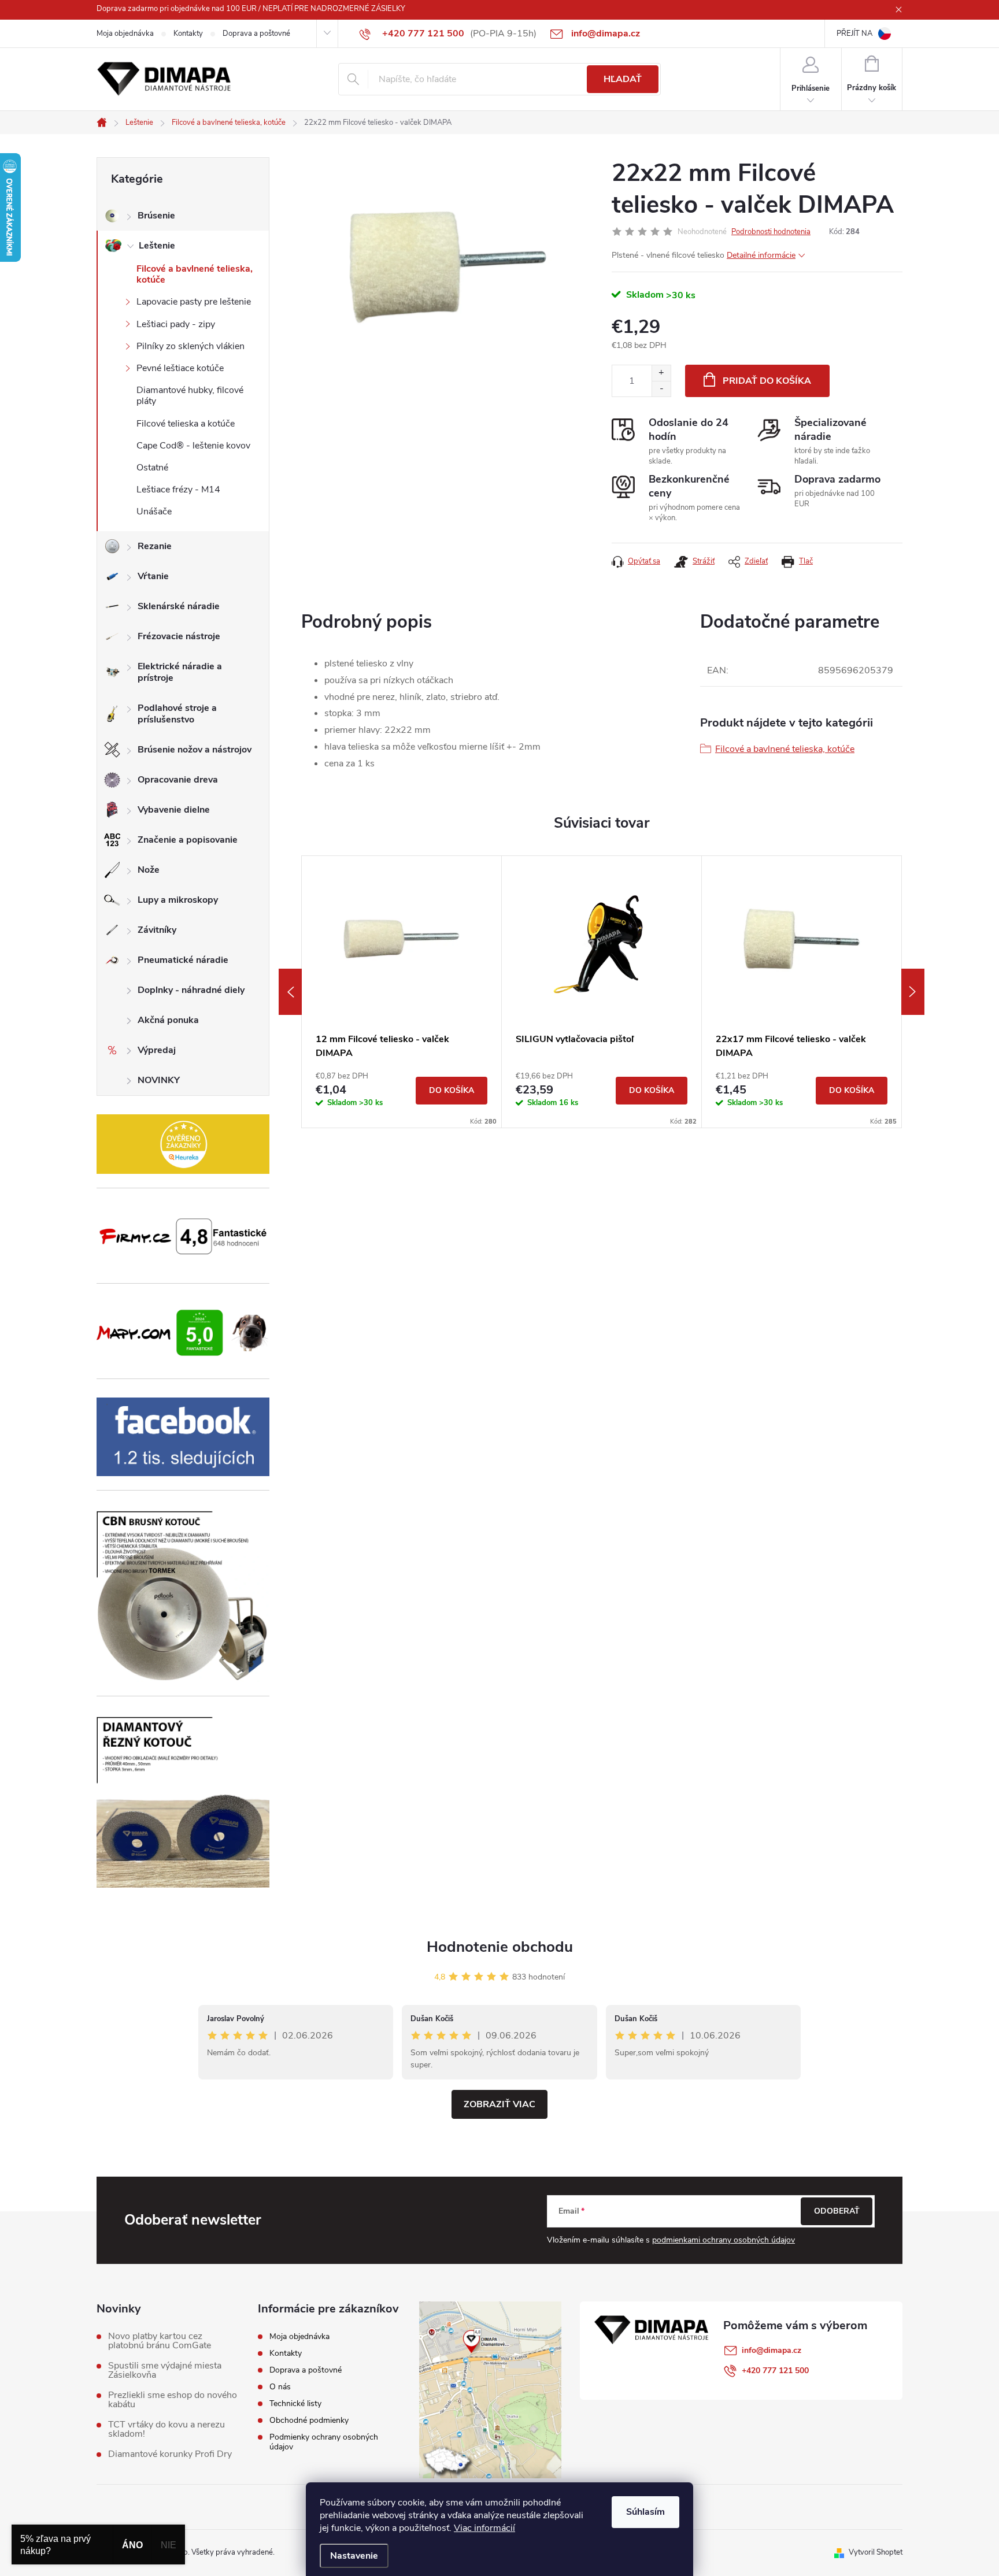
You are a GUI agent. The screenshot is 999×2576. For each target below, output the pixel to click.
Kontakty (188, 34)
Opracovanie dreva (178, 780)
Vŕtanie (153, 576)
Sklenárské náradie (179, 606)
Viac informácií (484, 2528)
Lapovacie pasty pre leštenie (194, 302)
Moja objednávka (125, 34)
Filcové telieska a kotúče (186, 424)
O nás (280, 2387)
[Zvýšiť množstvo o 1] (661, 373)
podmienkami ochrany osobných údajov (724, 2240)
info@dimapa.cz (772, 2350)
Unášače (154, 512)
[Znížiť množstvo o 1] (661, 389)
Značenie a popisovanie (188, 840)
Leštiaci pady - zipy (176, 324)
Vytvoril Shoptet (876, 2552)
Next (913, 992)
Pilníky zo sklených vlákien (190, 346)
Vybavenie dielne (174, 810)
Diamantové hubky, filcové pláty (190, 396)
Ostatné (152, 468)
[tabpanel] (402, 992)
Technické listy (295, 2403)
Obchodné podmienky (309, 2420)
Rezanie (155, 546)
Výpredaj (157, 1050)
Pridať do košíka (767, 381)
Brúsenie (156, 216)
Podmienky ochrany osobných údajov (324, 2442)
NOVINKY (159, 1080)
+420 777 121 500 (775, 2371)
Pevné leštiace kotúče (180, 368)
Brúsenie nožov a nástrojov (195, 750)
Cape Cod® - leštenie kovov (193, 446)
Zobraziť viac (499, 2104)
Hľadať (623, 79)
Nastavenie (354, 2556)
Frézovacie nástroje (179, 636)
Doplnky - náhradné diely (191, 990)
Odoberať (837, 2211)
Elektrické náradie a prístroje (180, 672)
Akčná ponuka (168, 1020)
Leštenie (157, 246)
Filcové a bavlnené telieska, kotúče (195, 274)
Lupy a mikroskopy (178, 900)
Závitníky (157, 930)
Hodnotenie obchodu (500, 1947)
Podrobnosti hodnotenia (771, 232)
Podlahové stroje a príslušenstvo (177, 714)
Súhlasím (645, 2512)
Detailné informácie (761, 255)
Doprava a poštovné (256, 34)
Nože (149, 870)
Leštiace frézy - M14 (178, 490)
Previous (290, 992)
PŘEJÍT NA (854, 34)
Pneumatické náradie (183, 960)
